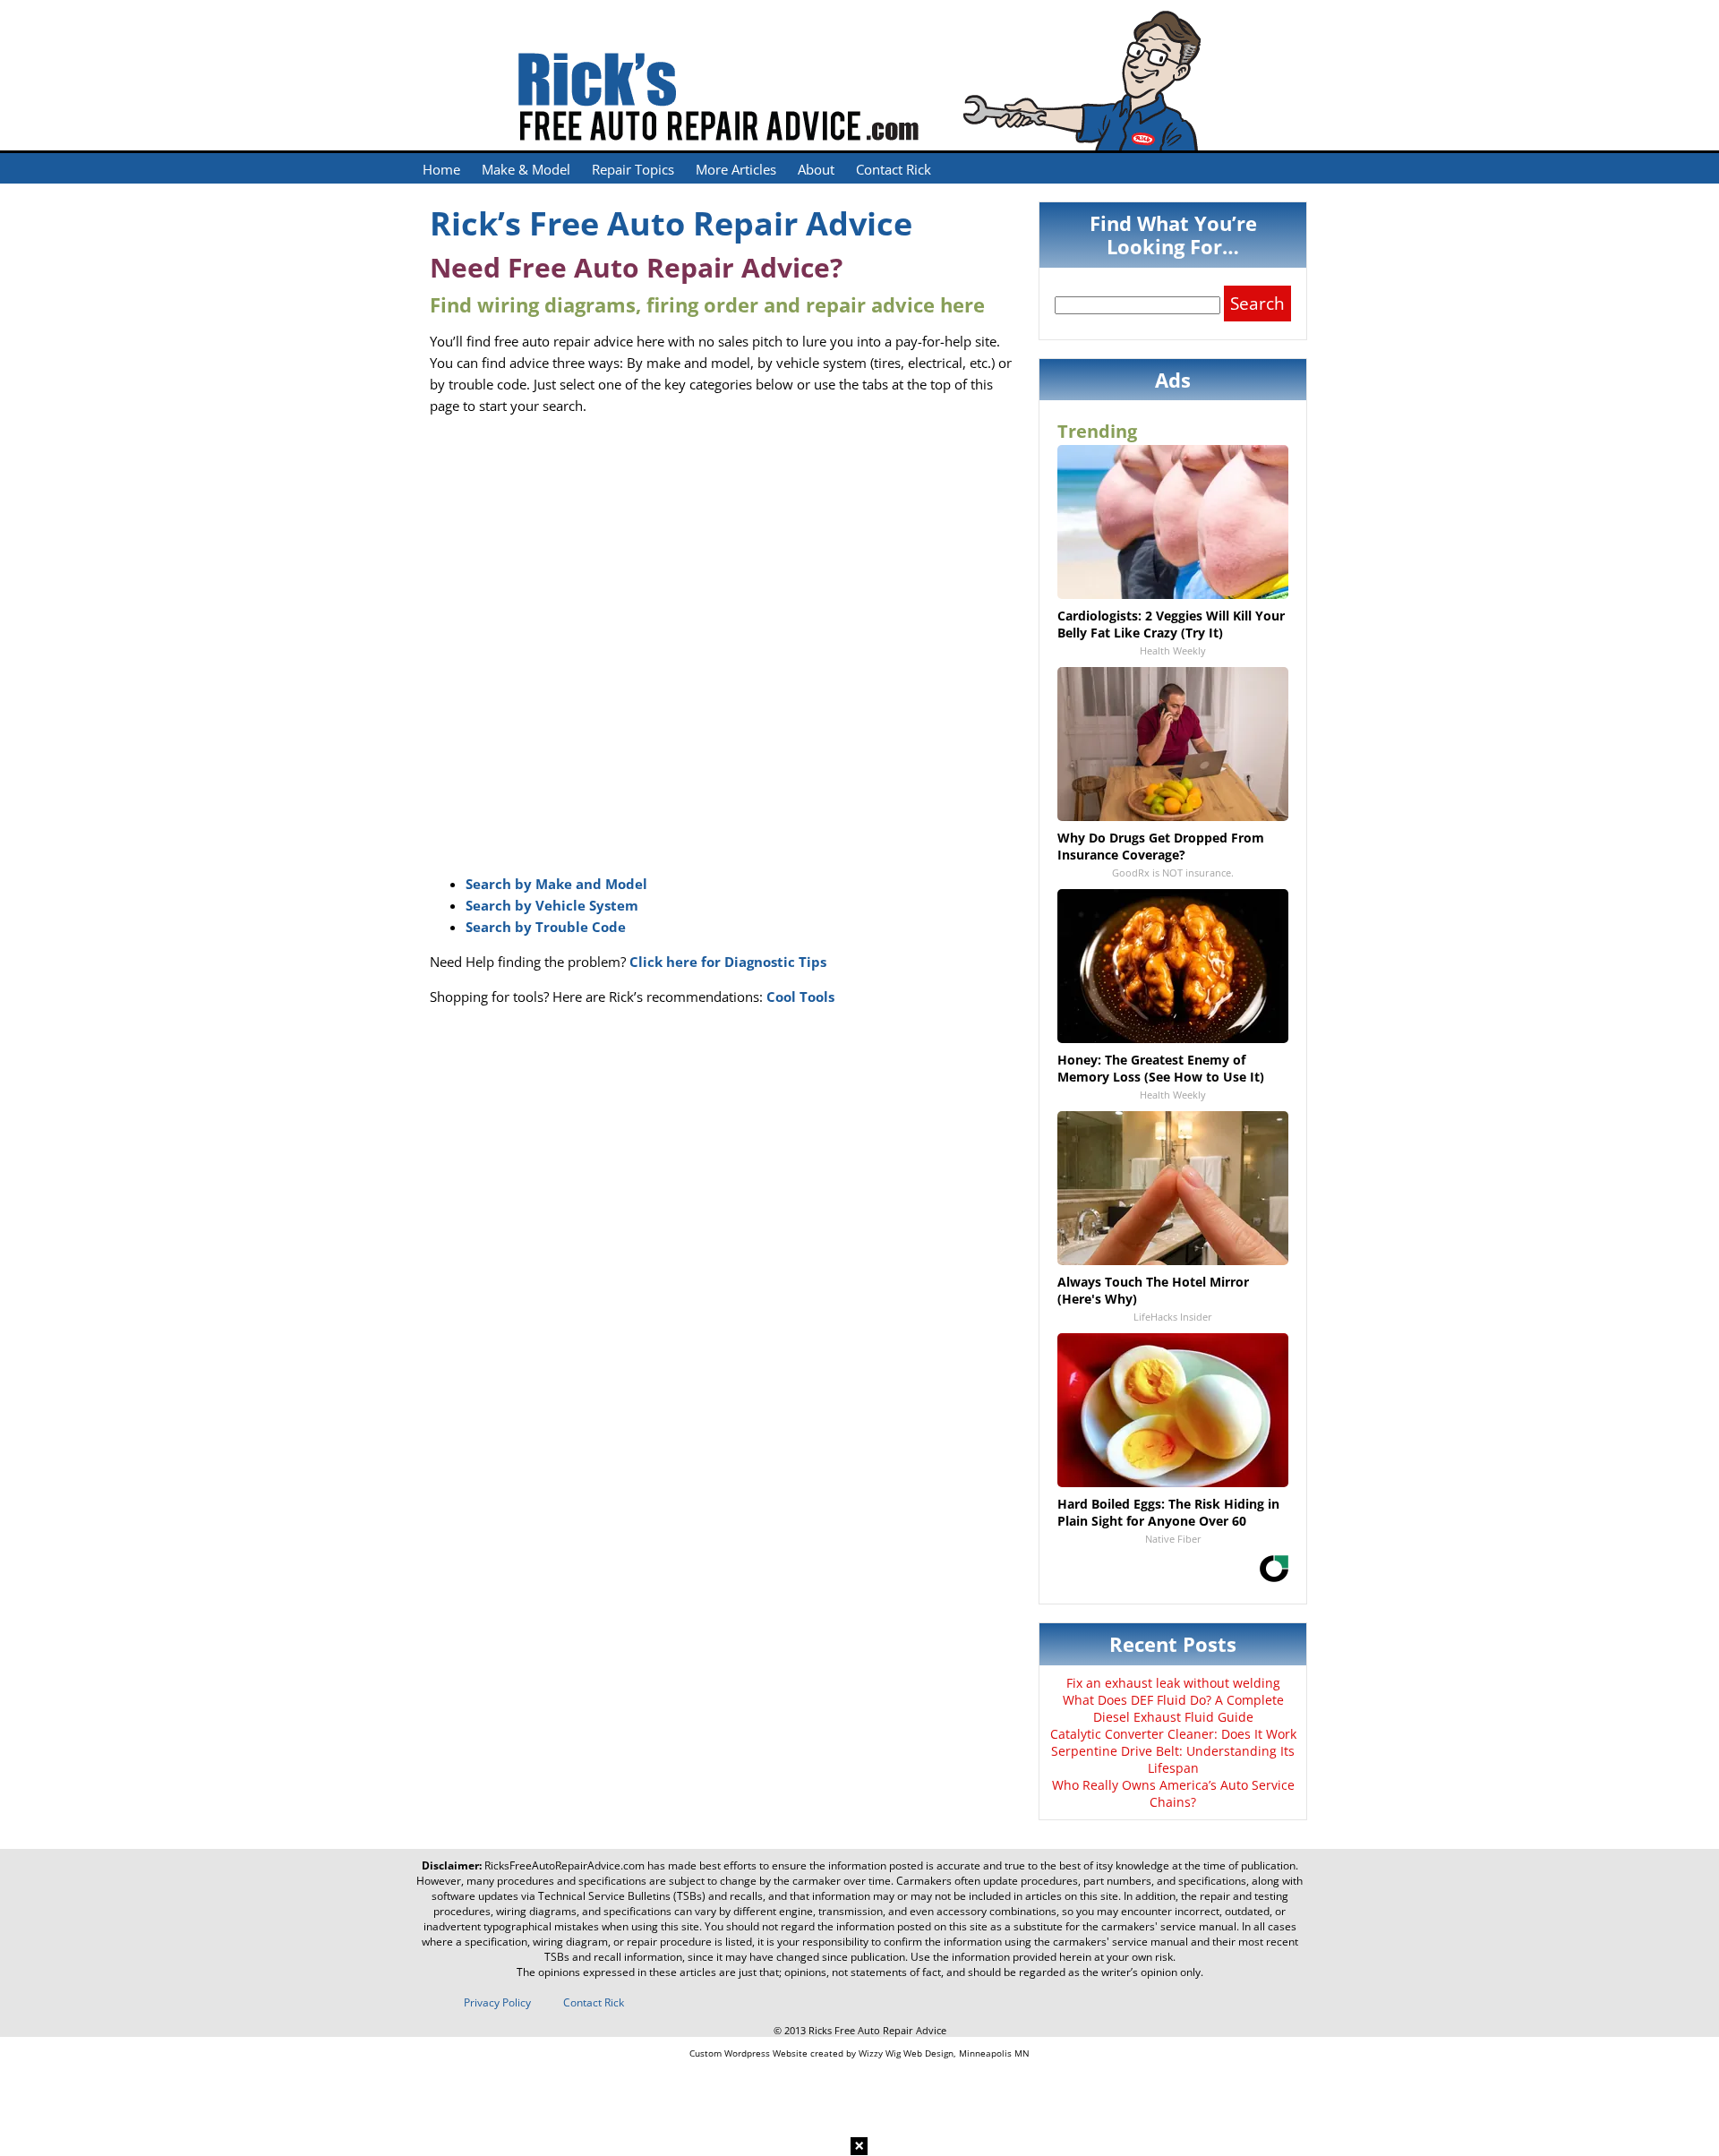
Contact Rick (894, 169)
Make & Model (526, 169)
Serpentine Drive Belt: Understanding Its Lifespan (1173, 1759)
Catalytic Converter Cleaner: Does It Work (1173, 1734)
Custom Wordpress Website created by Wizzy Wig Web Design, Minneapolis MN (859, 2053)
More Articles (736, 169)
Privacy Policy (497, 2002)
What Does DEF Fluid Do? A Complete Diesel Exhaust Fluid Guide (1173, 1708)
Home (441, 169)
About (816, 169)
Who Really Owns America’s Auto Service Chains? (1173, 1793)
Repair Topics (633, 169)
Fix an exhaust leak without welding (1173, 1683)
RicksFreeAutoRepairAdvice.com (564, 1865)
